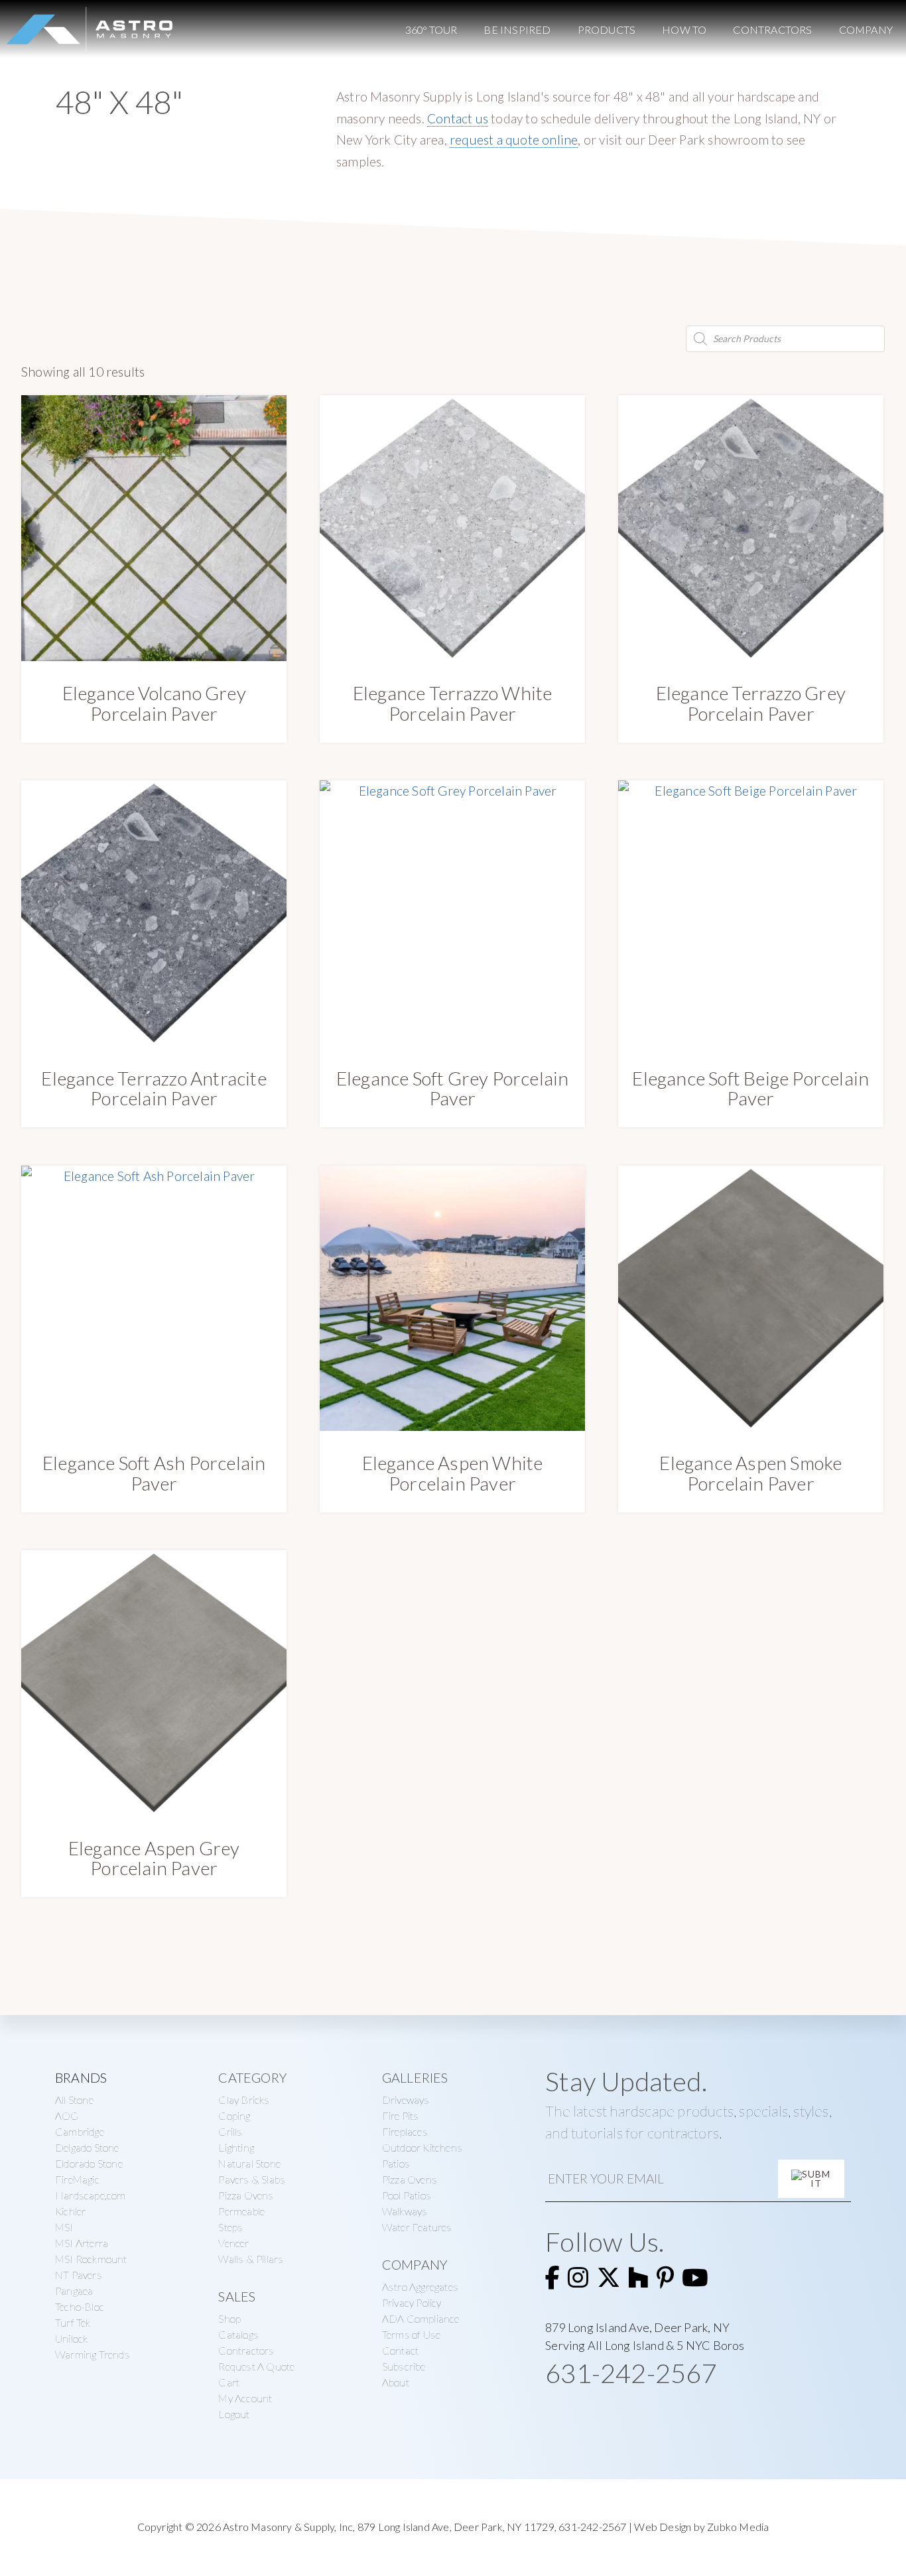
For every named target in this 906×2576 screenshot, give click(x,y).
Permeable (241, 2211)
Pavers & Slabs (252, 2179)
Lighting (236, 2147)
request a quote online (514, 140)
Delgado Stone (87, 2147)
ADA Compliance (421, 2318)
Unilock (71, 2338)
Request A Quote (256, 2366)
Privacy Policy (412, 2302)
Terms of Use (411, 2334)
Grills (230, 2131)
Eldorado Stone (89, 2163)
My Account (245, 2398)
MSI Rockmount (91, 2259)
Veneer (233, 2243)
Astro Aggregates (420, 2287)
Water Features (417, 2227)
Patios (396, 2163)
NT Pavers (79, 2275)
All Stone (74, 2100)
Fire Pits (401, 2116)
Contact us (458, 118)
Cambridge (80, 2131)
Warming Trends (93, 2354)
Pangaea (74, 2291)
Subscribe (404, 2366)
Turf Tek (73, 2322)
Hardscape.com (91, 2195)
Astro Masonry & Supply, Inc (288, 2527)
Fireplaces (405, 2131)
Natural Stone (249, 2163)
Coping (234, 2116)
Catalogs (238, 2334)
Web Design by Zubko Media (701, 2527)
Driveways (406, 2100)
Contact (400, 2350)
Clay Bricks (244, 2100)
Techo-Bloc (80, 2306)
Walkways (405, 2211)
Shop (229, 2318)
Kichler (70, 2211)
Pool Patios (407, 2195)
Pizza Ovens (246, 2195)
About (396, 2382)
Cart (229, 2382)
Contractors (246, 2350)
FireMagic (77, 2179)
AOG (67, 2116)
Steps (230, 2227)
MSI (64, 2227)
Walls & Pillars (251, 2259)
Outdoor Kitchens (422, 2147)
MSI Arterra (82, 2243)
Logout (234, 2414)
